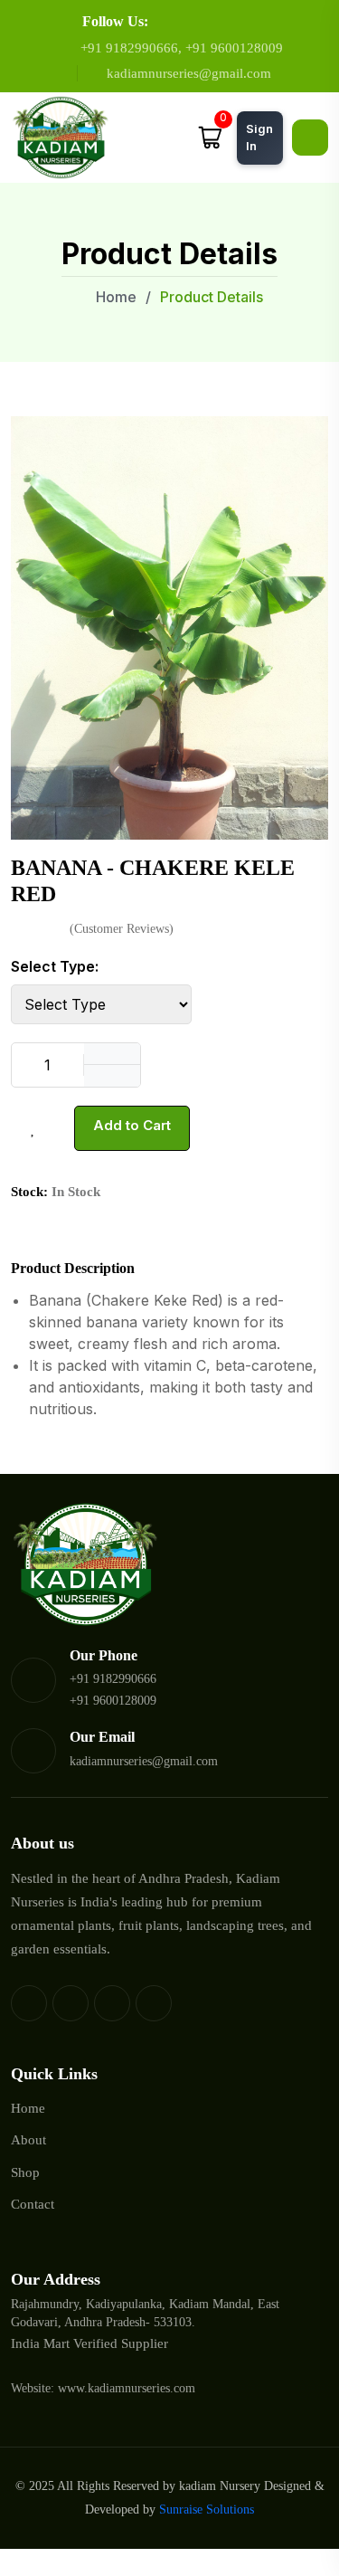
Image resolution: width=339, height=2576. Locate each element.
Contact (33, 2204)
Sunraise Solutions (207, 2509)
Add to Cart (132, 1125)
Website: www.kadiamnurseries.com (103, 2388)
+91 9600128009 (234, 48)
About (28, 2140)
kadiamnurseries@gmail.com (189, 73)
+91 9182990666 (129, 48)
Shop (25, 2172)
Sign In (259, 138)
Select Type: (55, 966)
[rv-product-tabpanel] (169, 1340)
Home (114, 297)
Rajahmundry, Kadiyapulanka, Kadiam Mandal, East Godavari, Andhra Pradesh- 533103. (145, 2313)
